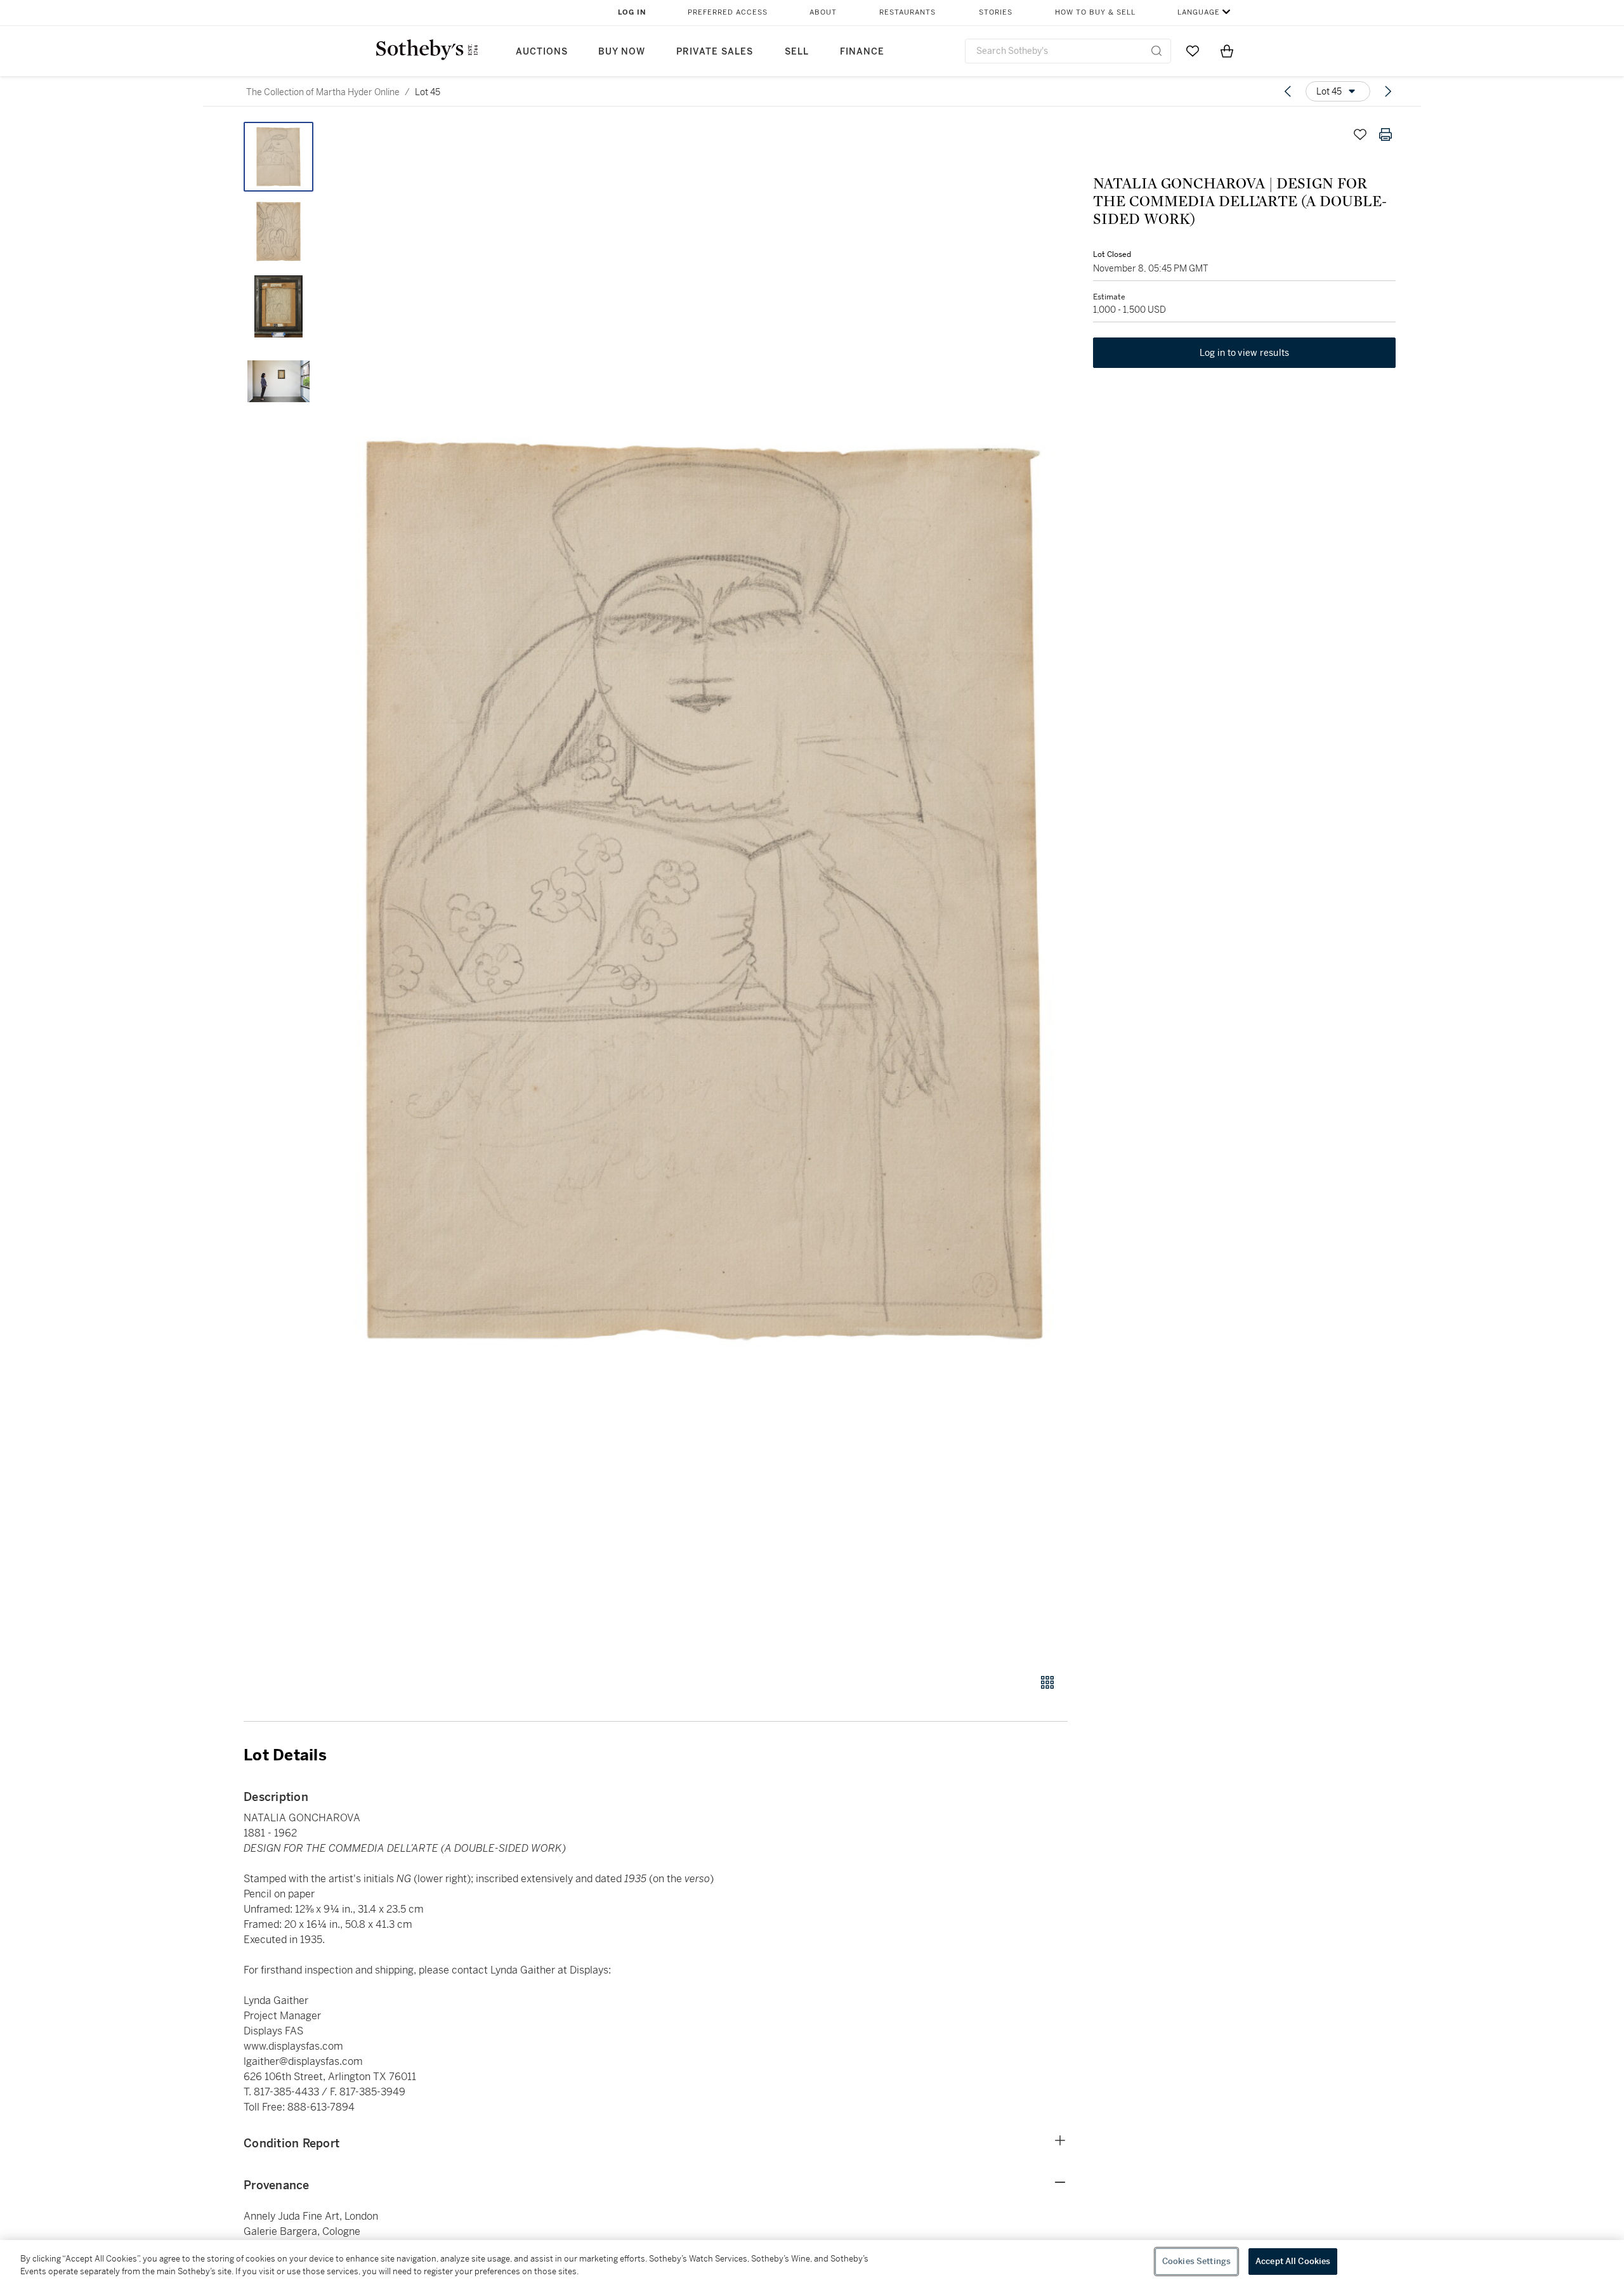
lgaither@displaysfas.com (303, 2061)
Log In (632, 12)
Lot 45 (428, 92)
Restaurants (907, 12)
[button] (704, 891)
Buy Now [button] (622, 52)
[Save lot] (1360, 134)
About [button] (823, 12)
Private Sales (715, 52)
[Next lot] (1388, 91)
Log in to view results (1245, 353)
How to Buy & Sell (1095, 12)
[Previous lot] (1288, 91)
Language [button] (1199, 12)
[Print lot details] (1385, 134)
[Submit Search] (1156, 51)
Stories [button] (996, 12)
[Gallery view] (1047, 1682)
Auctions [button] (542, 52)
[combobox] (1068, 51)
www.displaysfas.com (293, 2046)
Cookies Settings (1196, 2261)
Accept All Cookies (1293, 2261)
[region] (812, 2262)
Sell (797, 52)
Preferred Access (728, 12)
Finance (862, 52)
